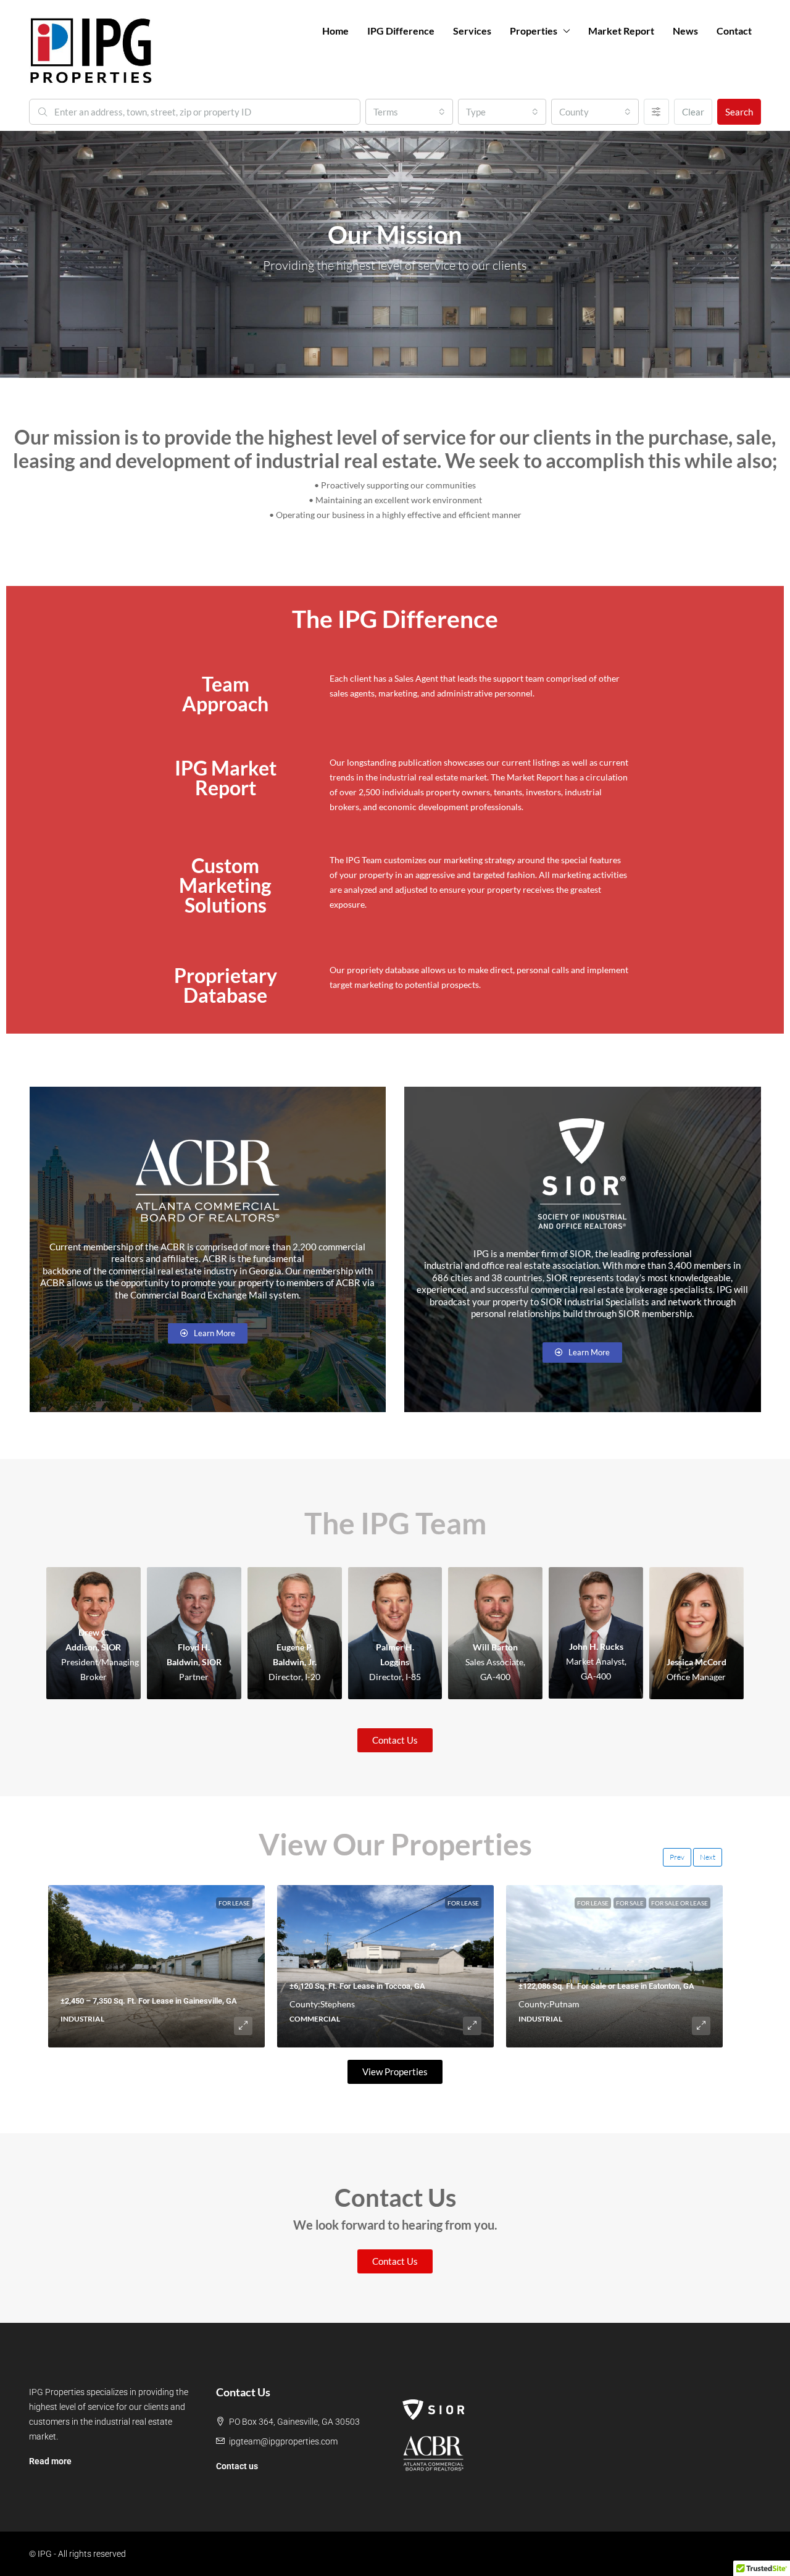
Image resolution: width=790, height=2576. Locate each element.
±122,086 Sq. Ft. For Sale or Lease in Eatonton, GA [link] (606, 1986)
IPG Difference (401, 31)
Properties (534, 31)
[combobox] (409, 112)
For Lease (234, 1903)
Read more (50, 2461)
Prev (677, 1857)
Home (335, 31)
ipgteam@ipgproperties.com (283, 2441)
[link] (156, 1966)
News (685, 31)
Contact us (237, 2466)
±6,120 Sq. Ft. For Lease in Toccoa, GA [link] (357, 1986)
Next (708, 1857)
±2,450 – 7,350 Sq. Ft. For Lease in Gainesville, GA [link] (149, 2001)
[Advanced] (656, 112)
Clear (693, 112)
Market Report (621, 31)
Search (739, 112)
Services (472, 31)
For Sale (630, 1903)
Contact (734, 31)
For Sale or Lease (680, 1903)
